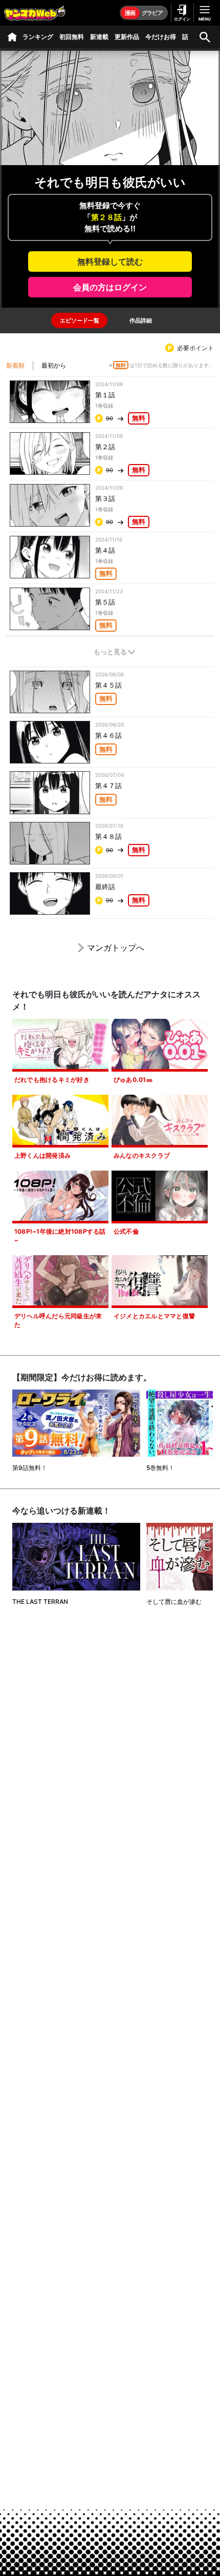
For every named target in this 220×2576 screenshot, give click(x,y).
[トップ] (12, 37)
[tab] (79, 320)
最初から (54, 365)
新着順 (15, 365)
